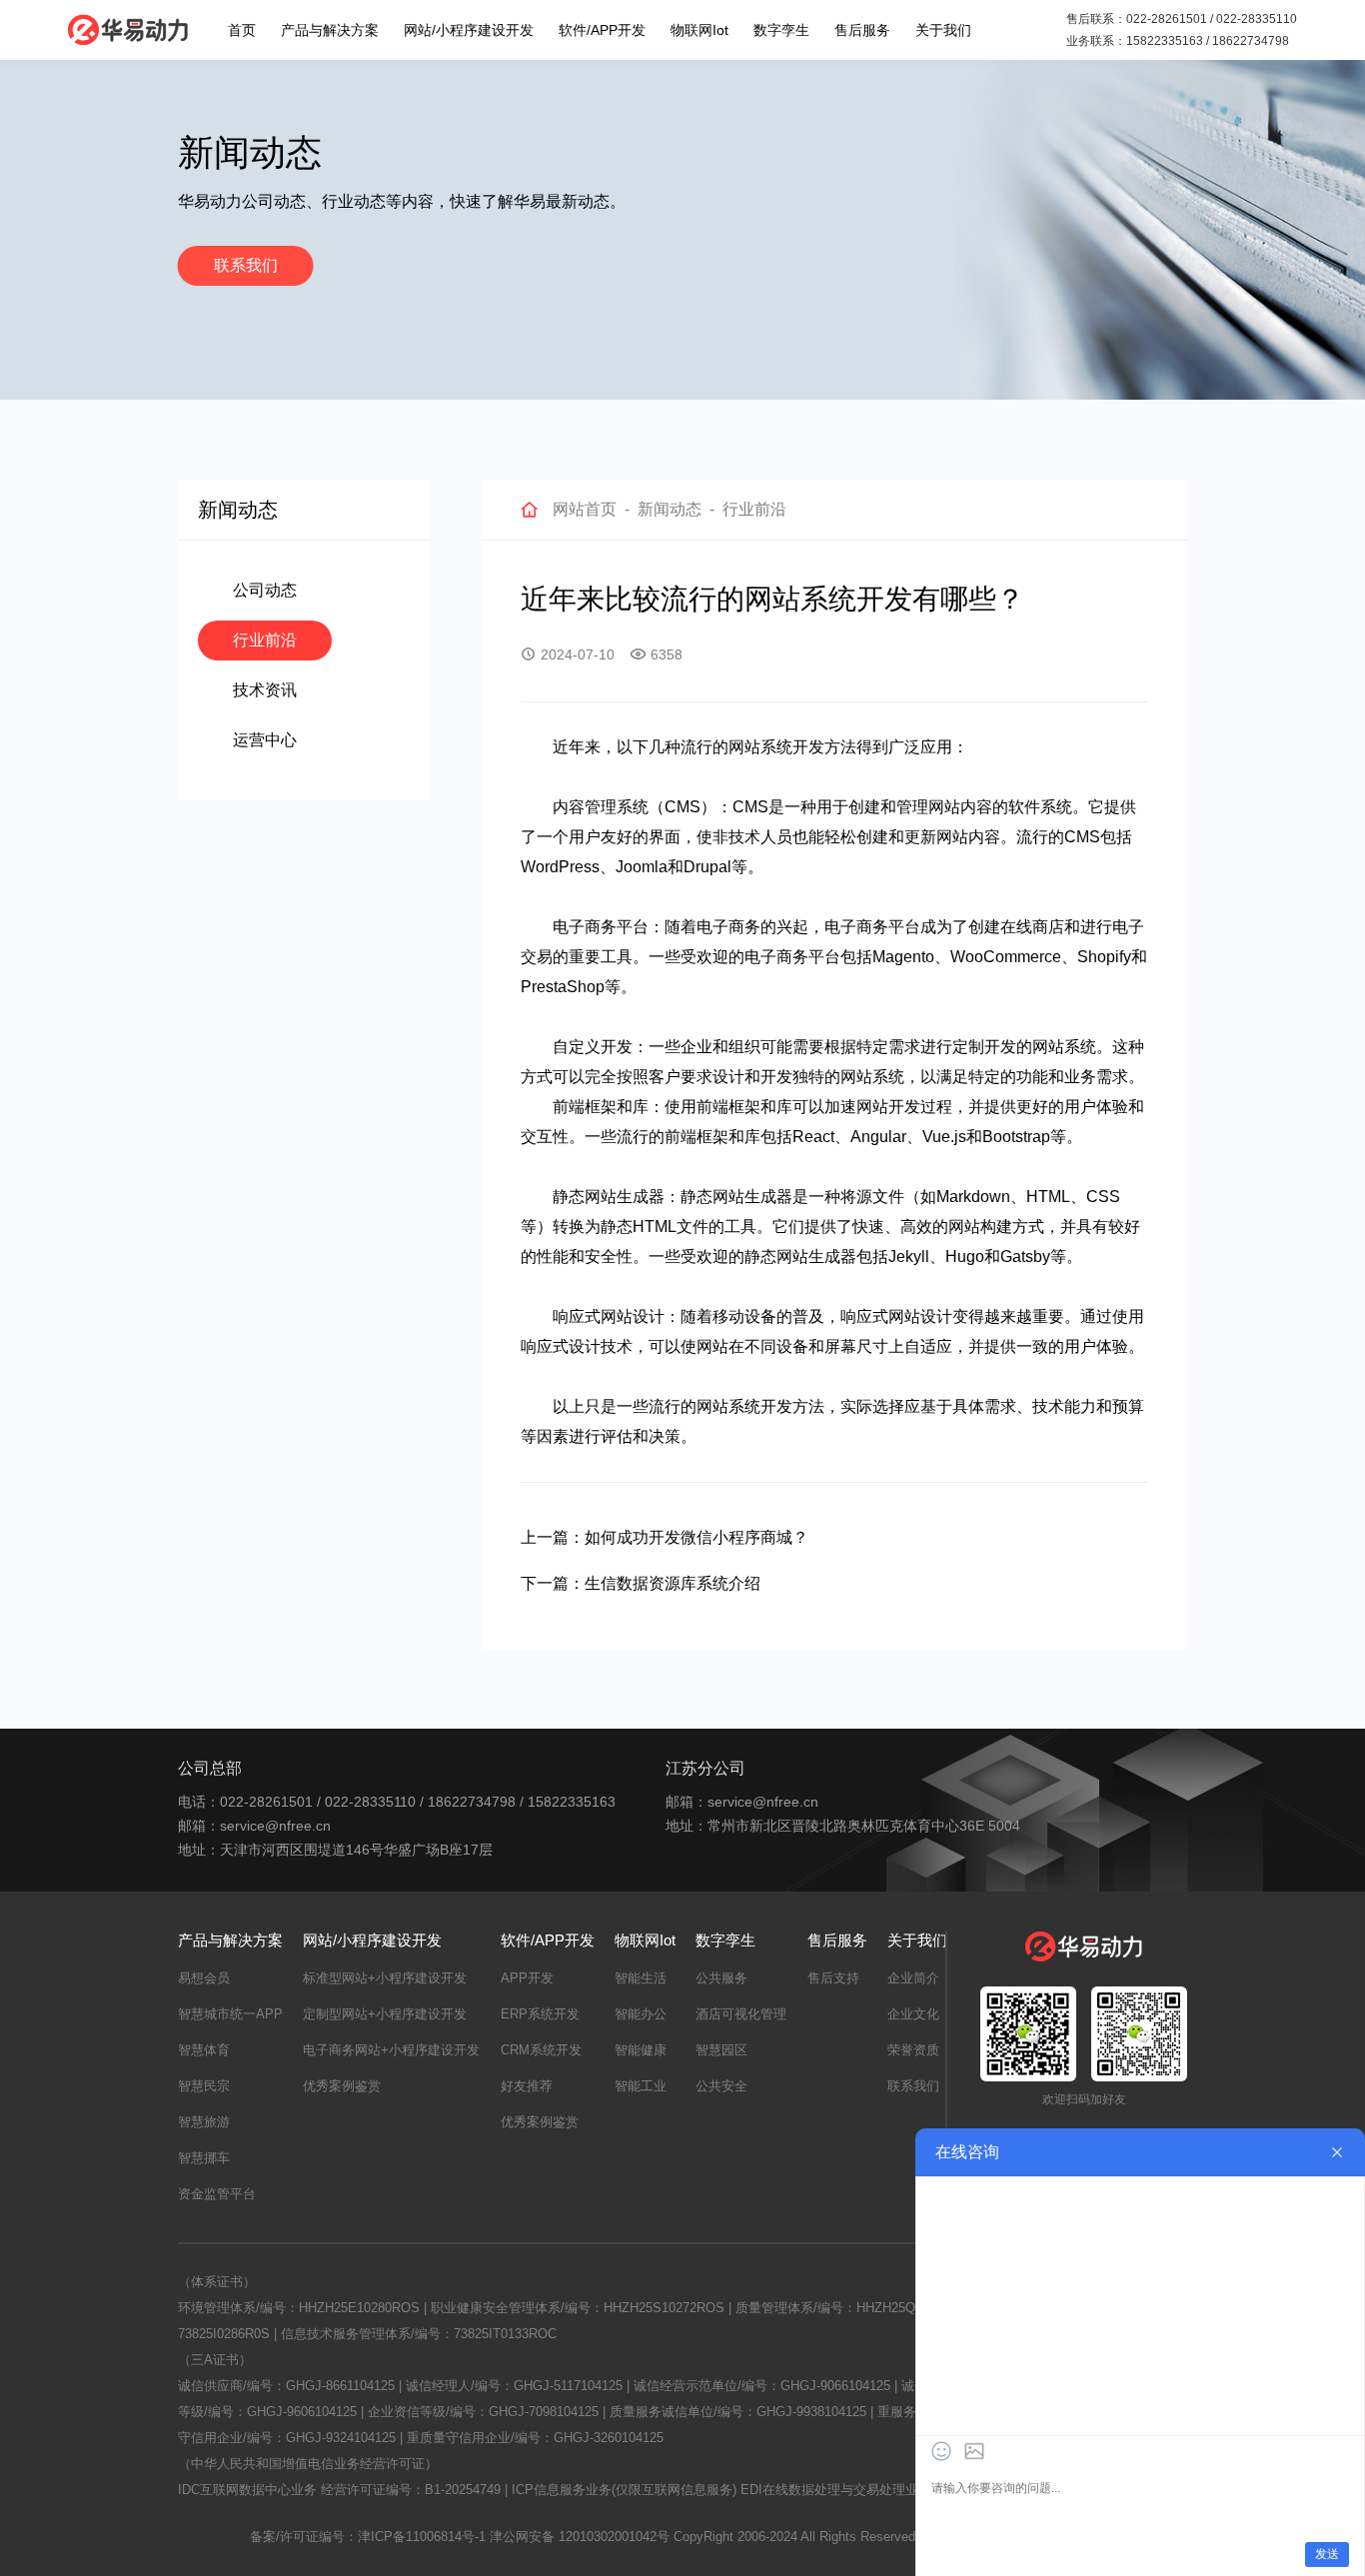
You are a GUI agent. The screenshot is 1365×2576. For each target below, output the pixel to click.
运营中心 (265, 740)
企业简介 (913, 1978)
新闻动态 (670, 509)
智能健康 (641, 2050)
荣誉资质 (913, 2050)
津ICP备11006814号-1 (422, 2537)
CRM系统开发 (541, 2050)
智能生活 (641, 1978)
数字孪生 (781, 30)
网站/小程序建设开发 (469, 30)
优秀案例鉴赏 (342, 2086)
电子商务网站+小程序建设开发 (391, 2050)
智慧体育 (204, 2050)
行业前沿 (265, 640)
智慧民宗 (204, 2086)
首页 (242, 30)
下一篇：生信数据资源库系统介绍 (641, 1583)
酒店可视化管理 (741, 2014)
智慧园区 (721, 2050)
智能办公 (641, 2014)
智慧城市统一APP (230, 2014)
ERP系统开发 (540, 2014)
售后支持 (833, 1978)
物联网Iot (699, 30)
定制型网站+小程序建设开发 (385, 2014)
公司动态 (265, 590)
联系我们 (246, 265)
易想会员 (204, 1978)
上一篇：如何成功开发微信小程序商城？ (665, 1537)
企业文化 (913, 2014)
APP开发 (527, 1978)
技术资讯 (265, 690)
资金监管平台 (217, 2194)
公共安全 (721, 2086)
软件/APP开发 (602, 30)
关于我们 (943, 30)
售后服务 (862, 30)
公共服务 (721, 1978)
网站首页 (585, 509)
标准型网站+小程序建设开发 (385, 1978)
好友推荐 (527, 2086)
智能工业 (641, 2086)
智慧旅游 (204, 2122)
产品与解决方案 (330, 30)
